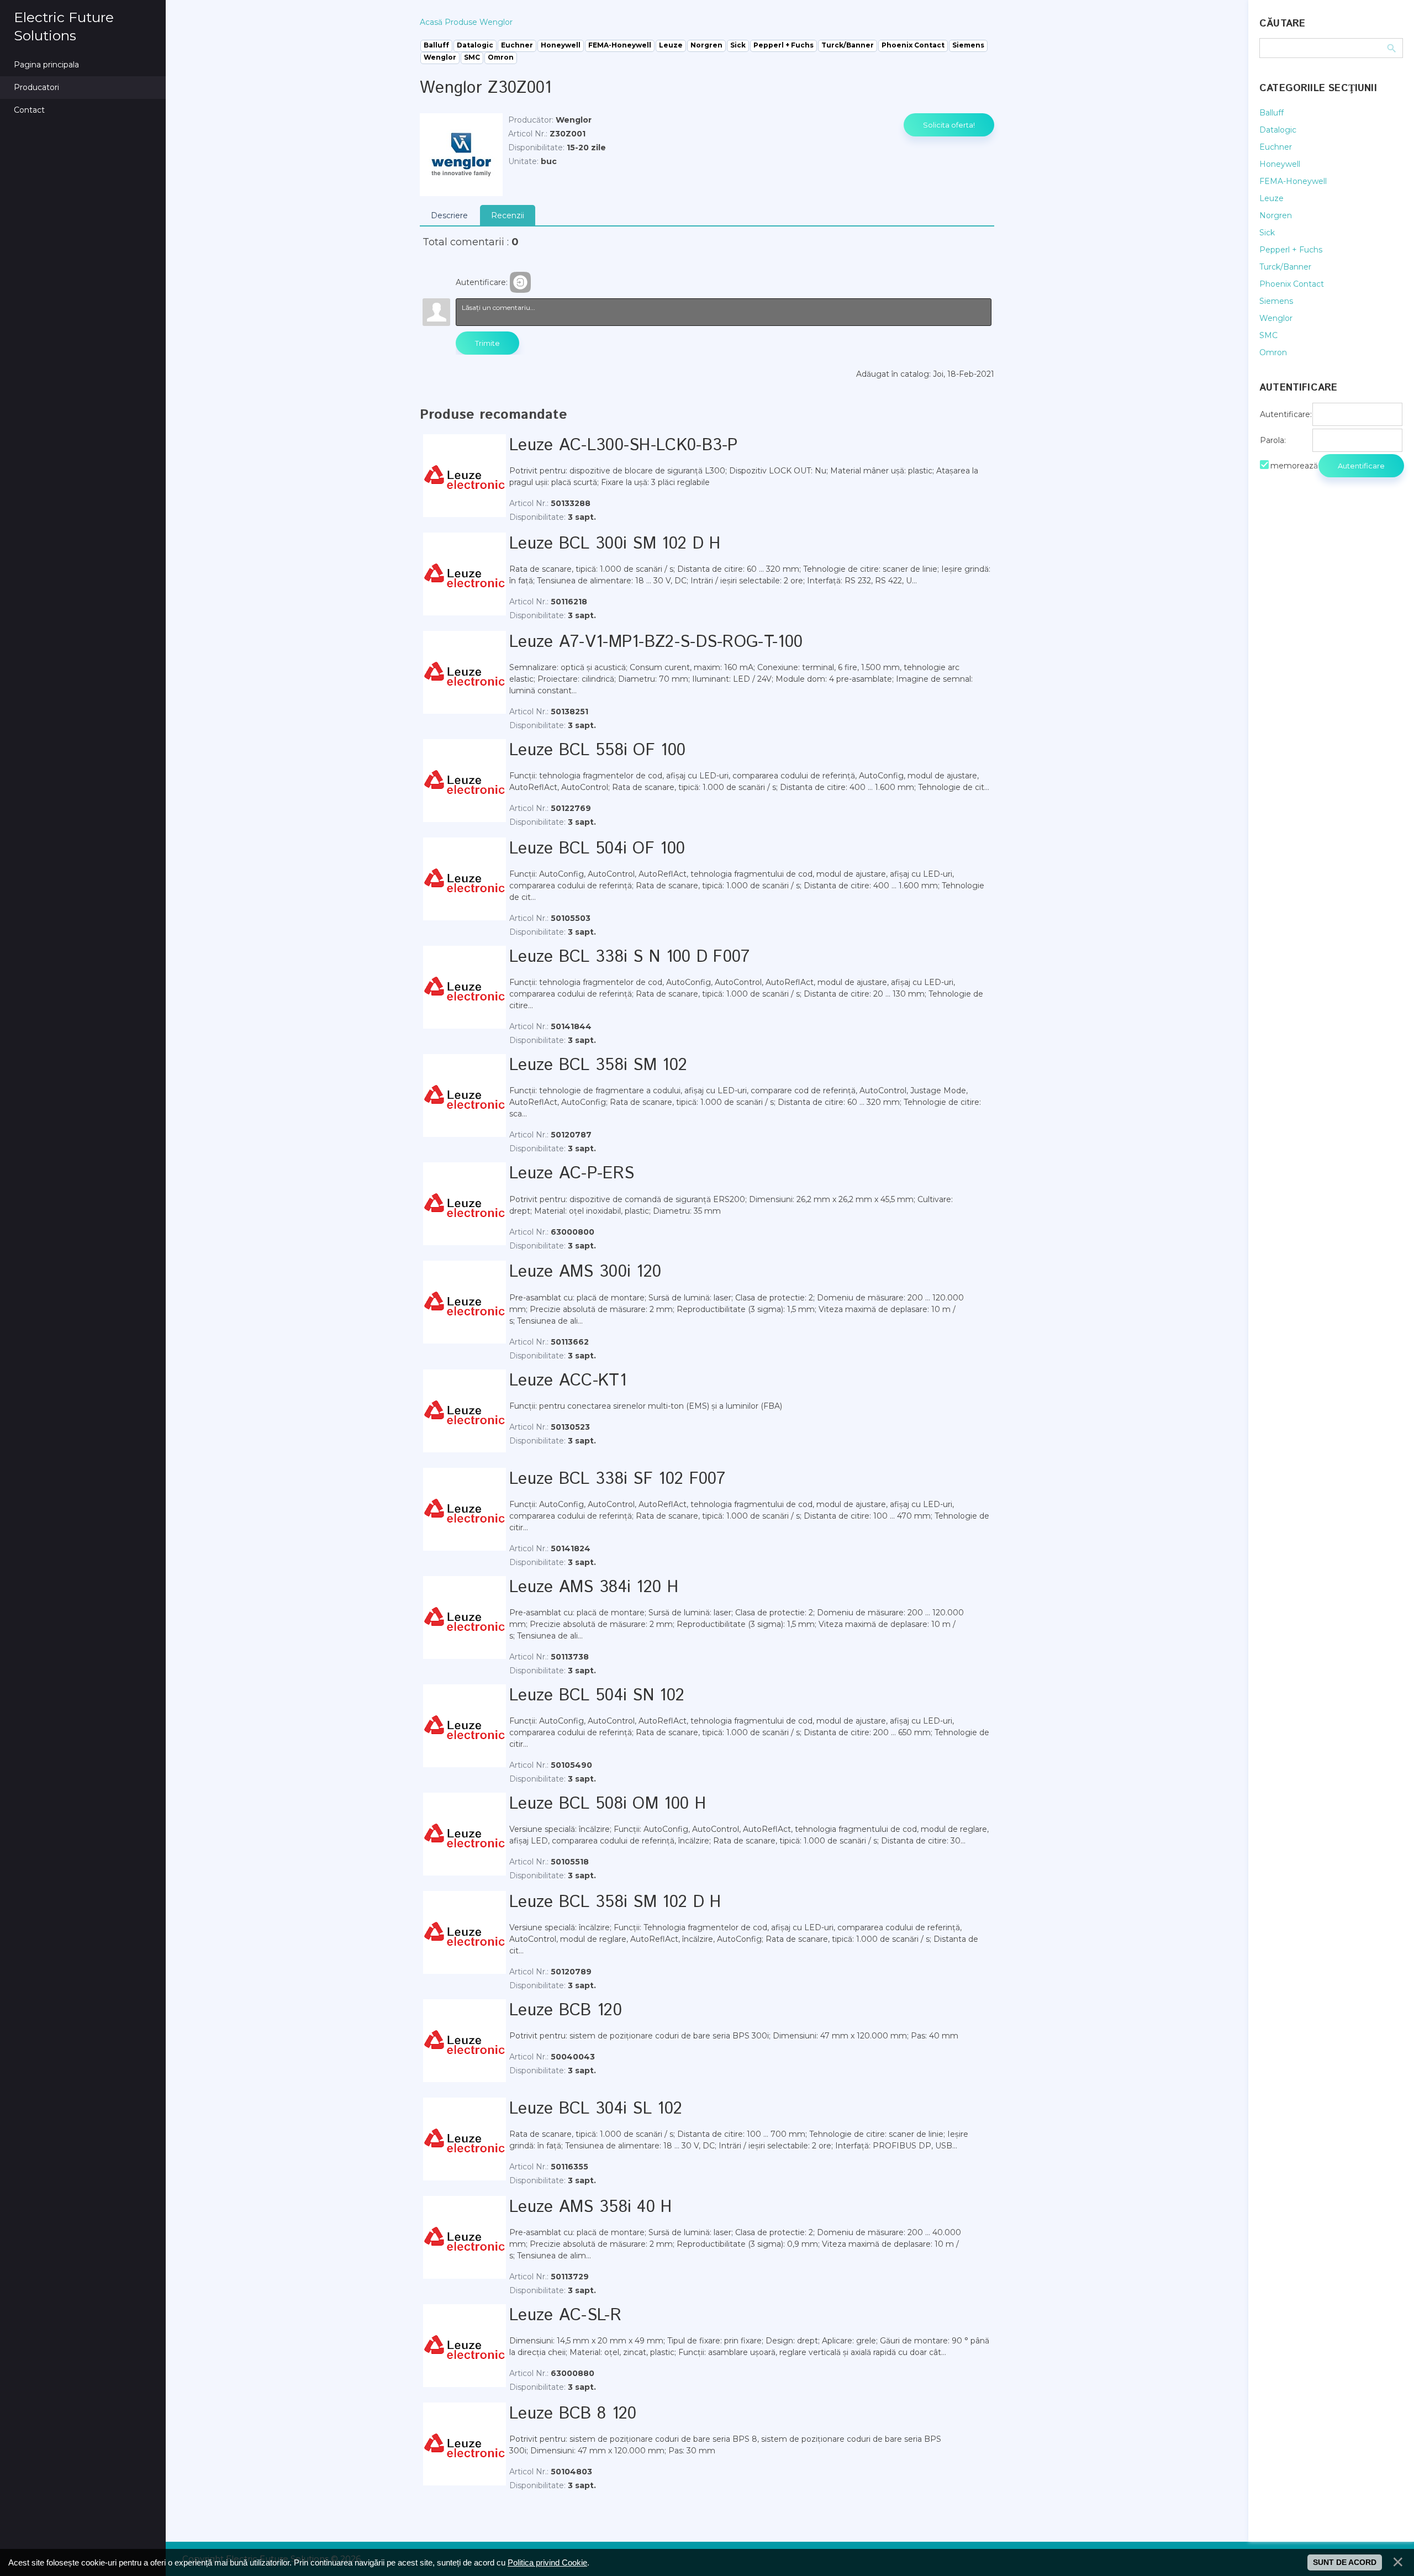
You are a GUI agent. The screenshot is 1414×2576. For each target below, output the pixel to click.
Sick (1267, 233)
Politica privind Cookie (547, 2562)
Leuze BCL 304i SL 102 (596, 2109)
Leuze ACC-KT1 (568, 1381)
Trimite (487, 343)
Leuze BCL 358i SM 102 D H (615, 1902)
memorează (1294, 466)
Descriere (449, 215)
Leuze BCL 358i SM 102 (598, 1065)
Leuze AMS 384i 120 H (594, 1587)
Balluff (1271, 113)
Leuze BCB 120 (566, 2011)
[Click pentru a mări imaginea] (461, 155)
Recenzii (508, 215)
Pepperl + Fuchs (1291, 250)
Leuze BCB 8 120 (573, 2414)
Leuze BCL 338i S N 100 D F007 (630, 957)
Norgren (1276, 215)
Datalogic (1278, 130)
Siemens (1276, 301)
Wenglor (1276, 318)
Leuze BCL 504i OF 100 (597, 849)
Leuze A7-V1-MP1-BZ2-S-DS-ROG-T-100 (656, 642)
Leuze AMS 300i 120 (585, 1272)
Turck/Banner (1285, 267)
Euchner (1276, 147)
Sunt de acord (1345, 2562)
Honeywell (1280, 164)
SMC (1268, 335)
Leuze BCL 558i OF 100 (597, 750)
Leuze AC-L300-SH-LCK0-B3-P (624, 446)
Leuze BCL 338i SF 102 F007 (618, 1479)
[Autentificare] (520, 282)
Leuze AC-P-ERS (572, 1174)
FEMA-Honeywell (1293, 181)
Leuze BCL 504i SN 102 (597, 1696)
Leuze (1271, 198)
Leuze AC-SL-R (565, 2316)
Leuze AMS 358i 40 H (591, 2207)
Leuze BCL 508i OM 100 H (608, 1804)
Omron (1273, 352)
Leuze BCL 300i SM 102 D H (615, 544)
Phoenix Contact (1292, 284)
